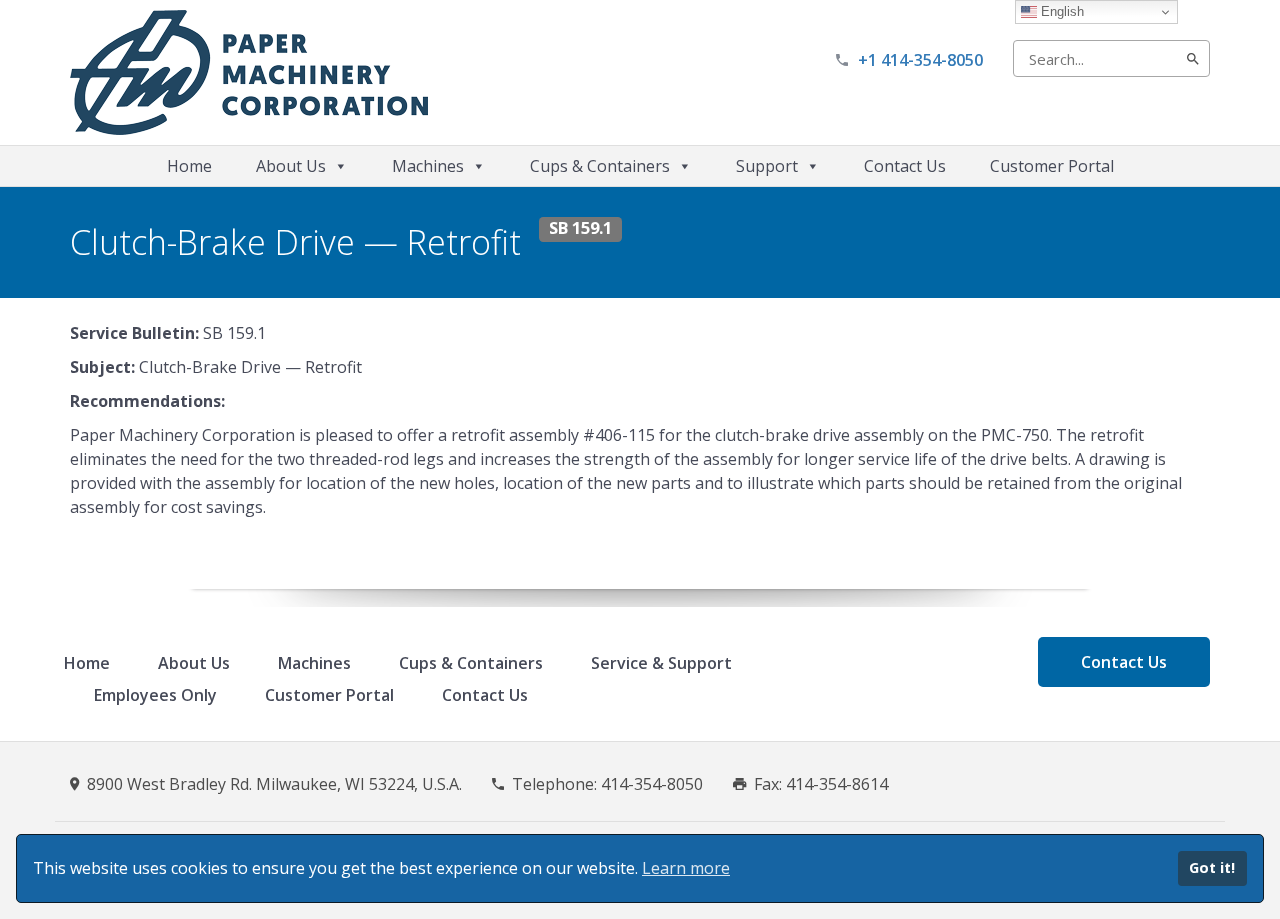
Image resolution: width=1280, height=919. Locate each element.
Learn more (686, 868)
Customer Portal (1052, 166)
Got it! (1212, 867)
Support (767, 166)
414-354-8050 (652, 784)
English (1060, 11)
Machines (428, 166)
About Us (291, 166)
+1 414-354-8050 (920, 60)
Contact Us (905, 166)
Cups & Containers (600, 166)
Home (189, 166)
